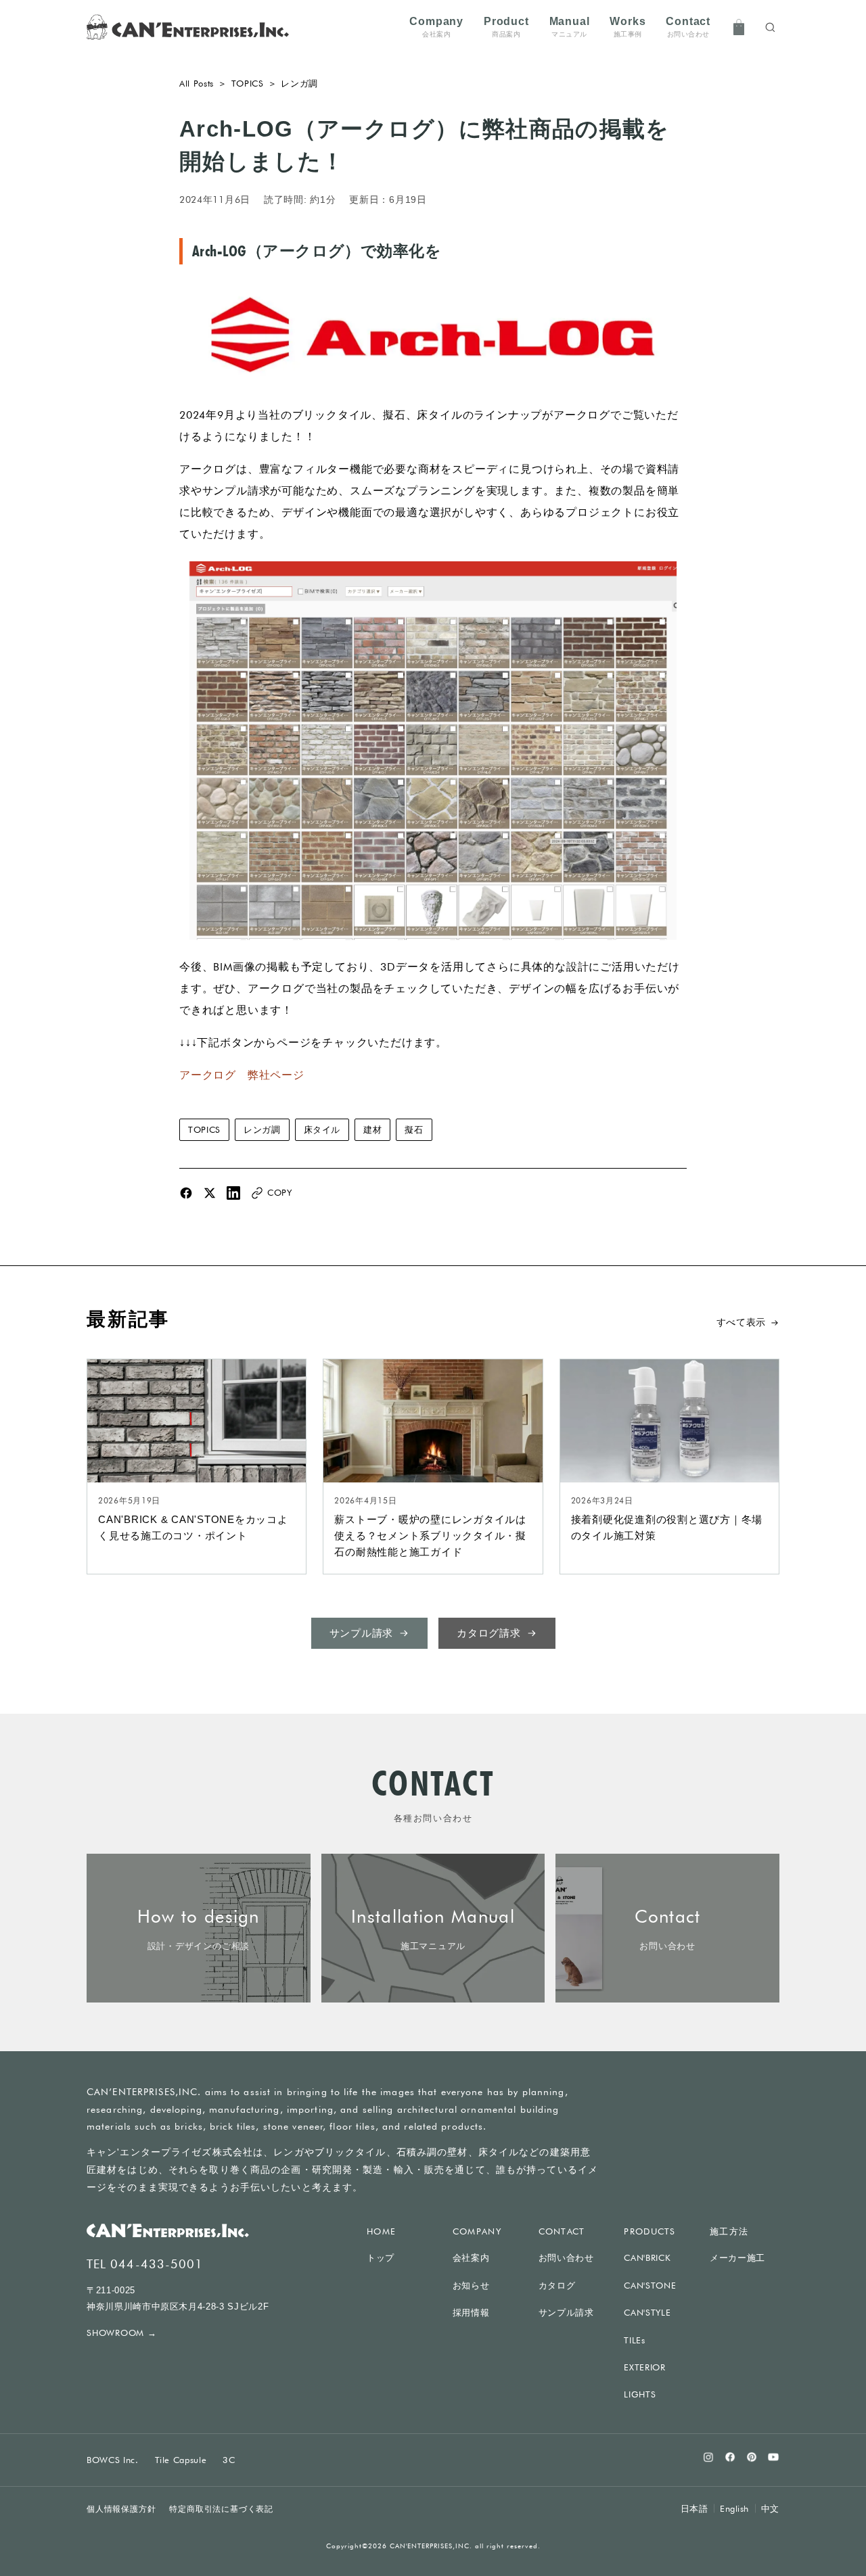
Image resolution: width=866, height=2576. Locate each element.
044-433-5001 (157, 2264)
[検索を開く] (770, 27)
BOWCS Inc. (113, 2460)
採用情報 (471, 2313)
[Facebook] (730, 2457)
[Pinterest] (752, 2457)
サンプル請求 (566, 2313)
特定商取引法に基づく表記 (221, 2509)
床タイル (322, 1129)
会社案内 (471, 2258)
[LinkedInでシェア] (233, 1193)
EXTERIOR (644, 2367)
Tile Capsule (181, 2460)
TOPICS (248, 83)
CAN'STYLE (647, 2312)
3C (229, 2460)
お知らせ (471, 2286)
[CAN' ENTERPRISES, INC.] (188, 27)
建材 (372, 1129)
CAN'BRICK (647, 2257)
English (734, 2508)
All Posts (197, 83)
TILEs (634, 2340)
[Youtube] (773, 2457)
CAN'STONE (650, 2285)
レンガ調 (262, 1129)
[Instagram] (708, 2457)
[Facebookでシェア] (186, 1193)
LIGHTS (640, 2394)
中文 (770, 2508)
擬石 (414, 1129)
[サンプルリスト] (739, 27)
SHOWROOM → (122, 2333)
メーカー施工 (737, 2258)
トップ (381, 2258)
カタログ (557, 2286)
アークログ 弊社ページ (242, 1075)
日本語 (694, 2509)
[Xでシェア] (210, 1193)
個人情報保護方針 (121, 2509)
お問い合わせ (566, 2258)
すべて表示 (742, 1322)
